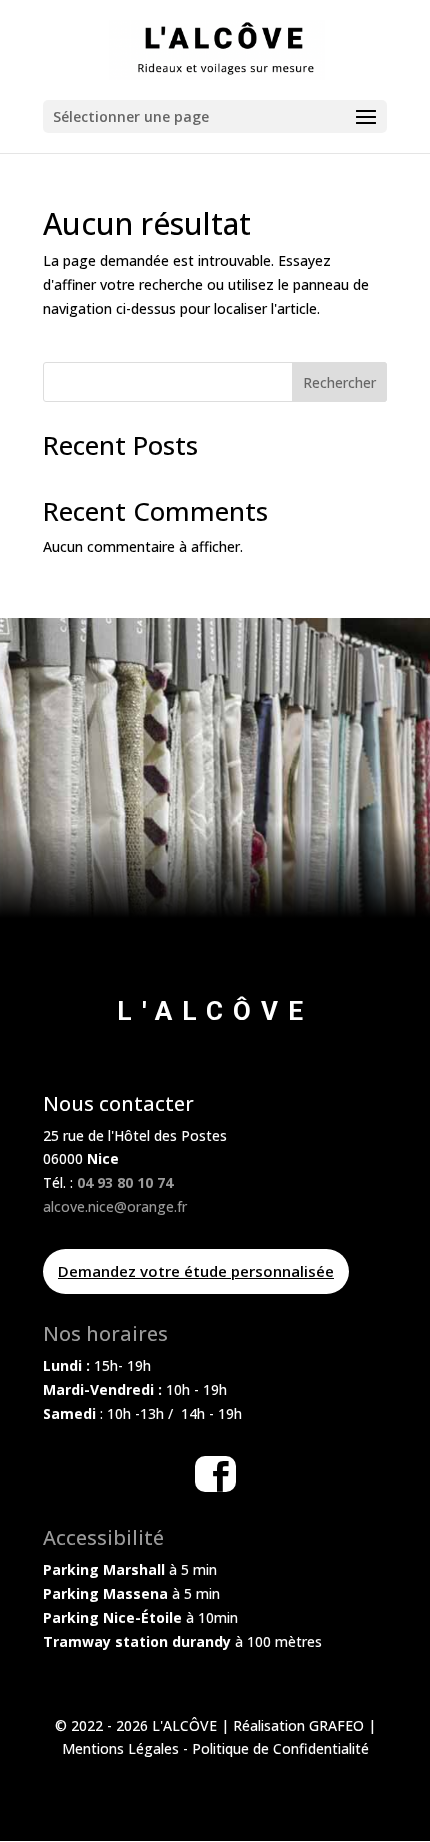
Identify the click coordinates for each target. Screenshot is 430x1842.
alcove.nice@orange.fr (115, 1206)
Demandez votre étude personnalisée (196, 1271)
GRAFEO (336, 1725)
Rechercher (339, 382)
